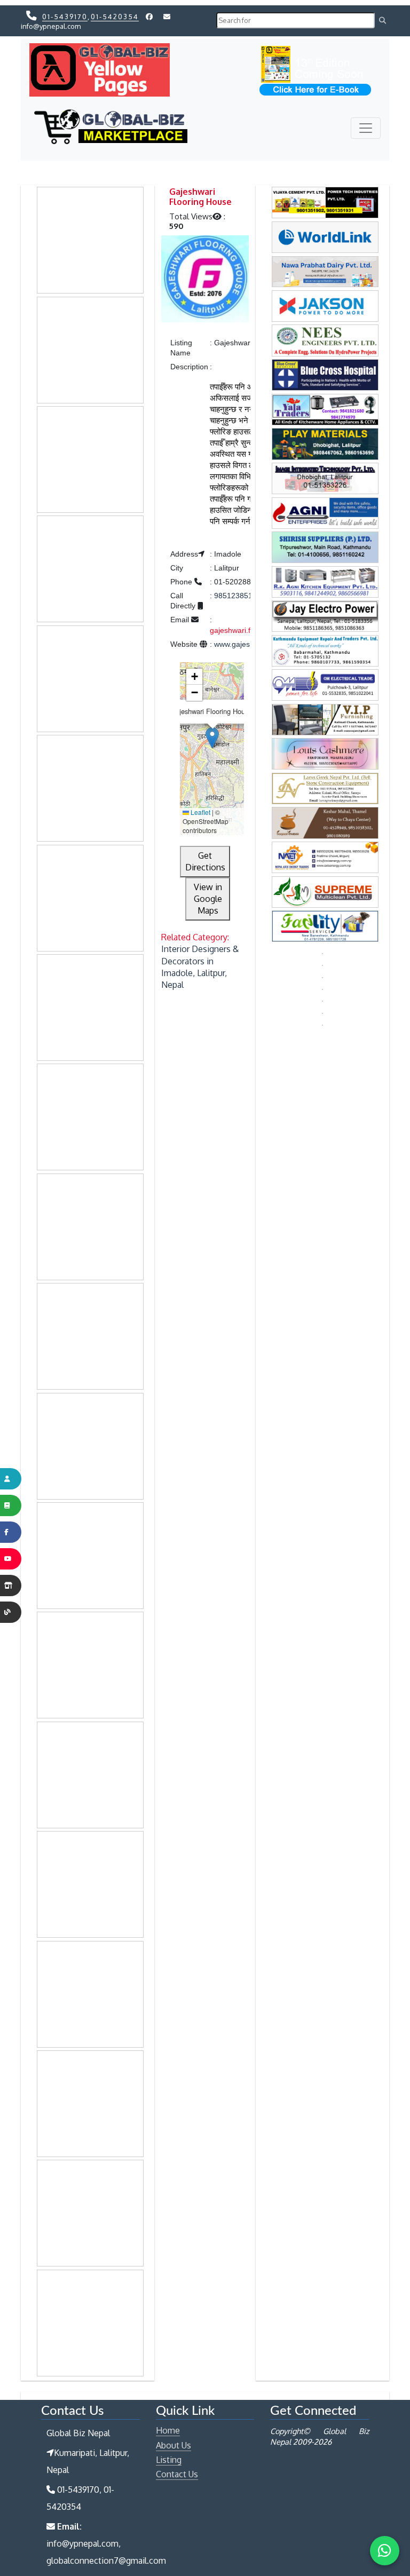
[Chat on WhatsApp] (385, 2551)
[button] (212, 738)
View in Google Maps (208, 899)
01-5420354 (115, 17)
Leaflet (200, 812)
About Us (174, 2445)
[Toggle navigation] (366, 128)
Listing (169, 2460)
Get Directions (205, 861)
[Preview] (205, 280)
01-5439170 (65, 17)
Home (168, 2430)
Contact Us (177, 2474)
